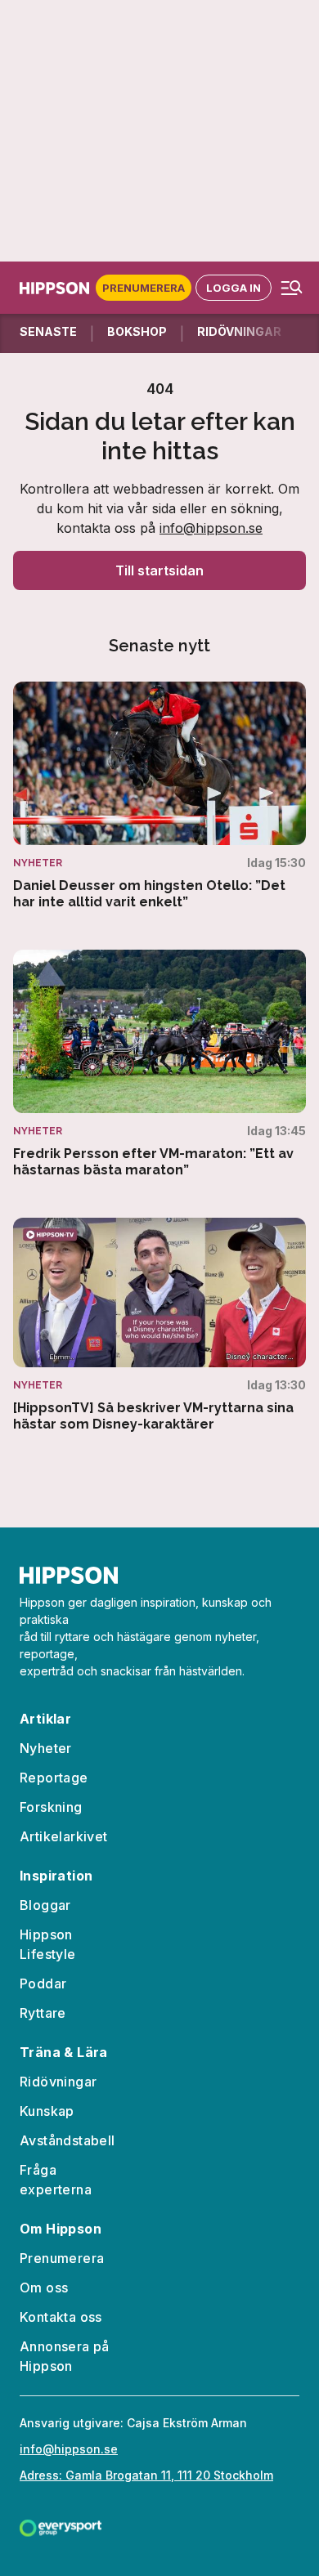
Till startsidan (159, 570)
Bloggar (45, 1905)
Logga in (234, 288)
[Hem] (58, 288)
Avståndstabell (67, 2140)
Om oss (44, 2288)
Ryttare (43, 2013)
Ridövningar (58, 2082)
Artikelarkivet (64, 1836)
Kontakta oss (61, 2317)
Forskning (51, 1807)
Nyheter (46, 1748)
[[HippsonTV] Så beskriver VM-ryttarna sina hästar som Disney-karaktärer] (159, 1325)
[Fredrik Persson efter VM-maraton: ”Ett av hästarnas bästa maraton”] (159, 1064)
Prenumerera (144, 288)
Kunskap (47, 2111)
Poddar (43, 1983)
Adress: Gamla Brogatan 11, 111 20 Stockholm (146, 2475)
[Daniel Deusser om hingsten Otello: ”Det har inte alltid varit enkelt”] (159, 796)
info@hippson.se (211, 528)
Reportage (54, 1778)
